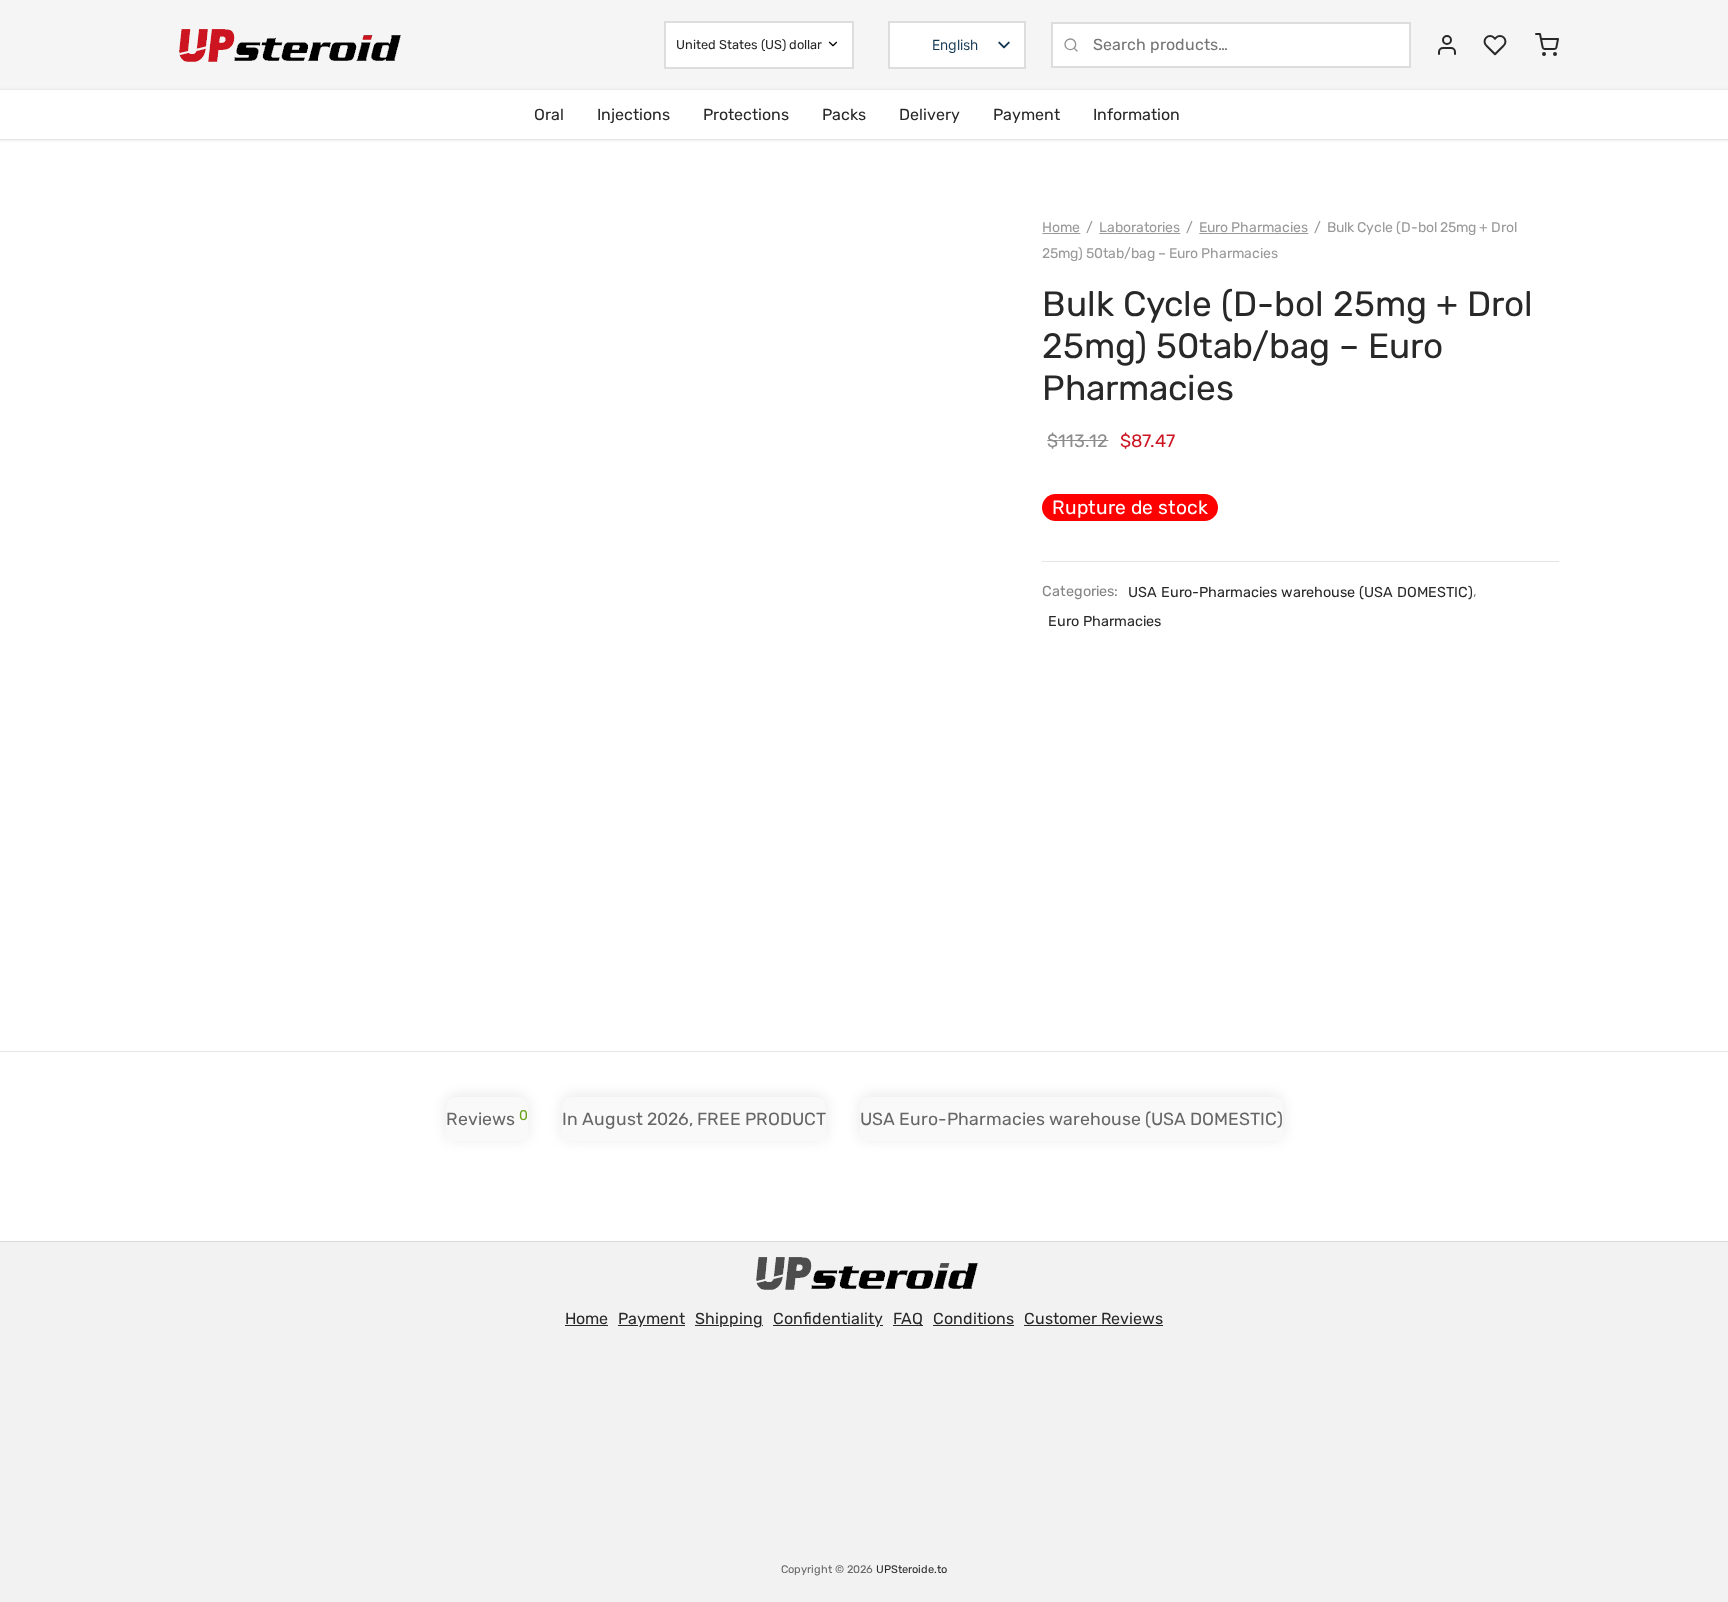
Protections (746, 114)
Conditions (973, 1318)
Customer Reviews (1093, 1318)
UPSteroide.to (911, 1569)
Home (1061, 227)
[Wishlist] (1497, 45)
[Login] (1447, 45)
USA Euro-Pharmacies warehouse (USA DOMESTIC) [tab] (1071, 1119)
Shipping (729, 1318)
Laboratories (1139, 227)
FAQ (908, 1318)
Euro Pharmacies (1253, 227)
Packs (844, 114)
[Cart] (1547, 45)
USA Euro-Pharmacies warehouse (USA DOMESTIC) (1300, 592)
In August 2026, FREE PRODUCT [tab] (694, 1119)
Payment (1026, 114)
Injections (633, 114)
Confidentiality (828, 1318)
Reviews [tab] (487, 1118)
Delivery (929, 114)
